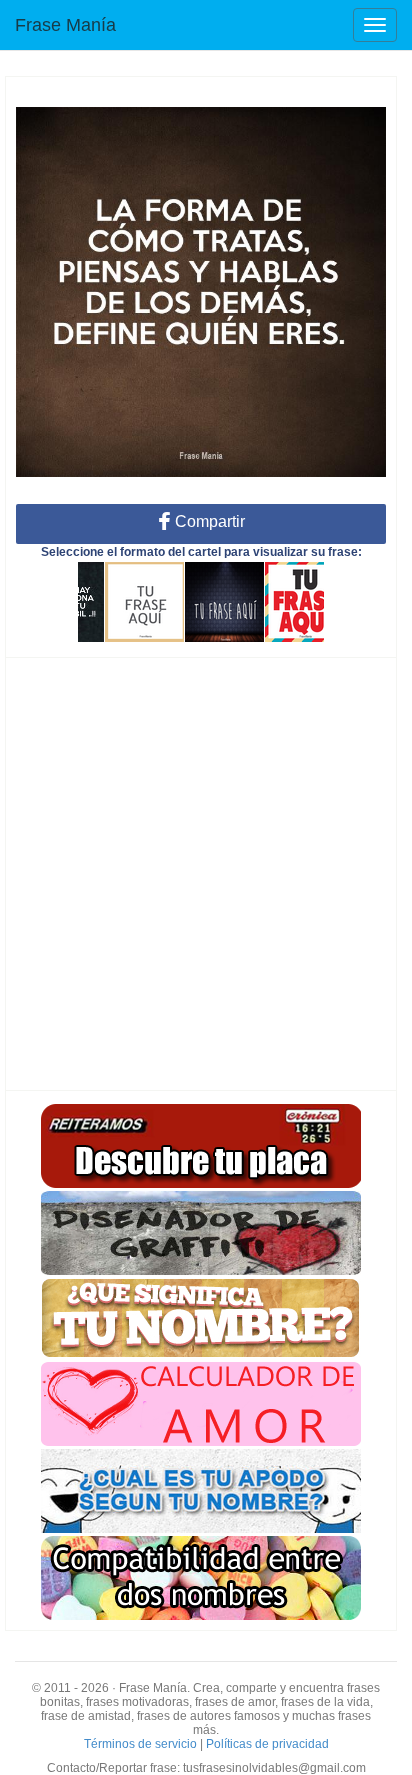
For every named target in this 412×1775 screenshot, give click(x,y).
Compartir (208, 521)
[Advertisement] (206, 874)
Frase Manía (65, 25)
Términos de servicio (140, 1744)
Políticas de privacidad (267, 1744)
